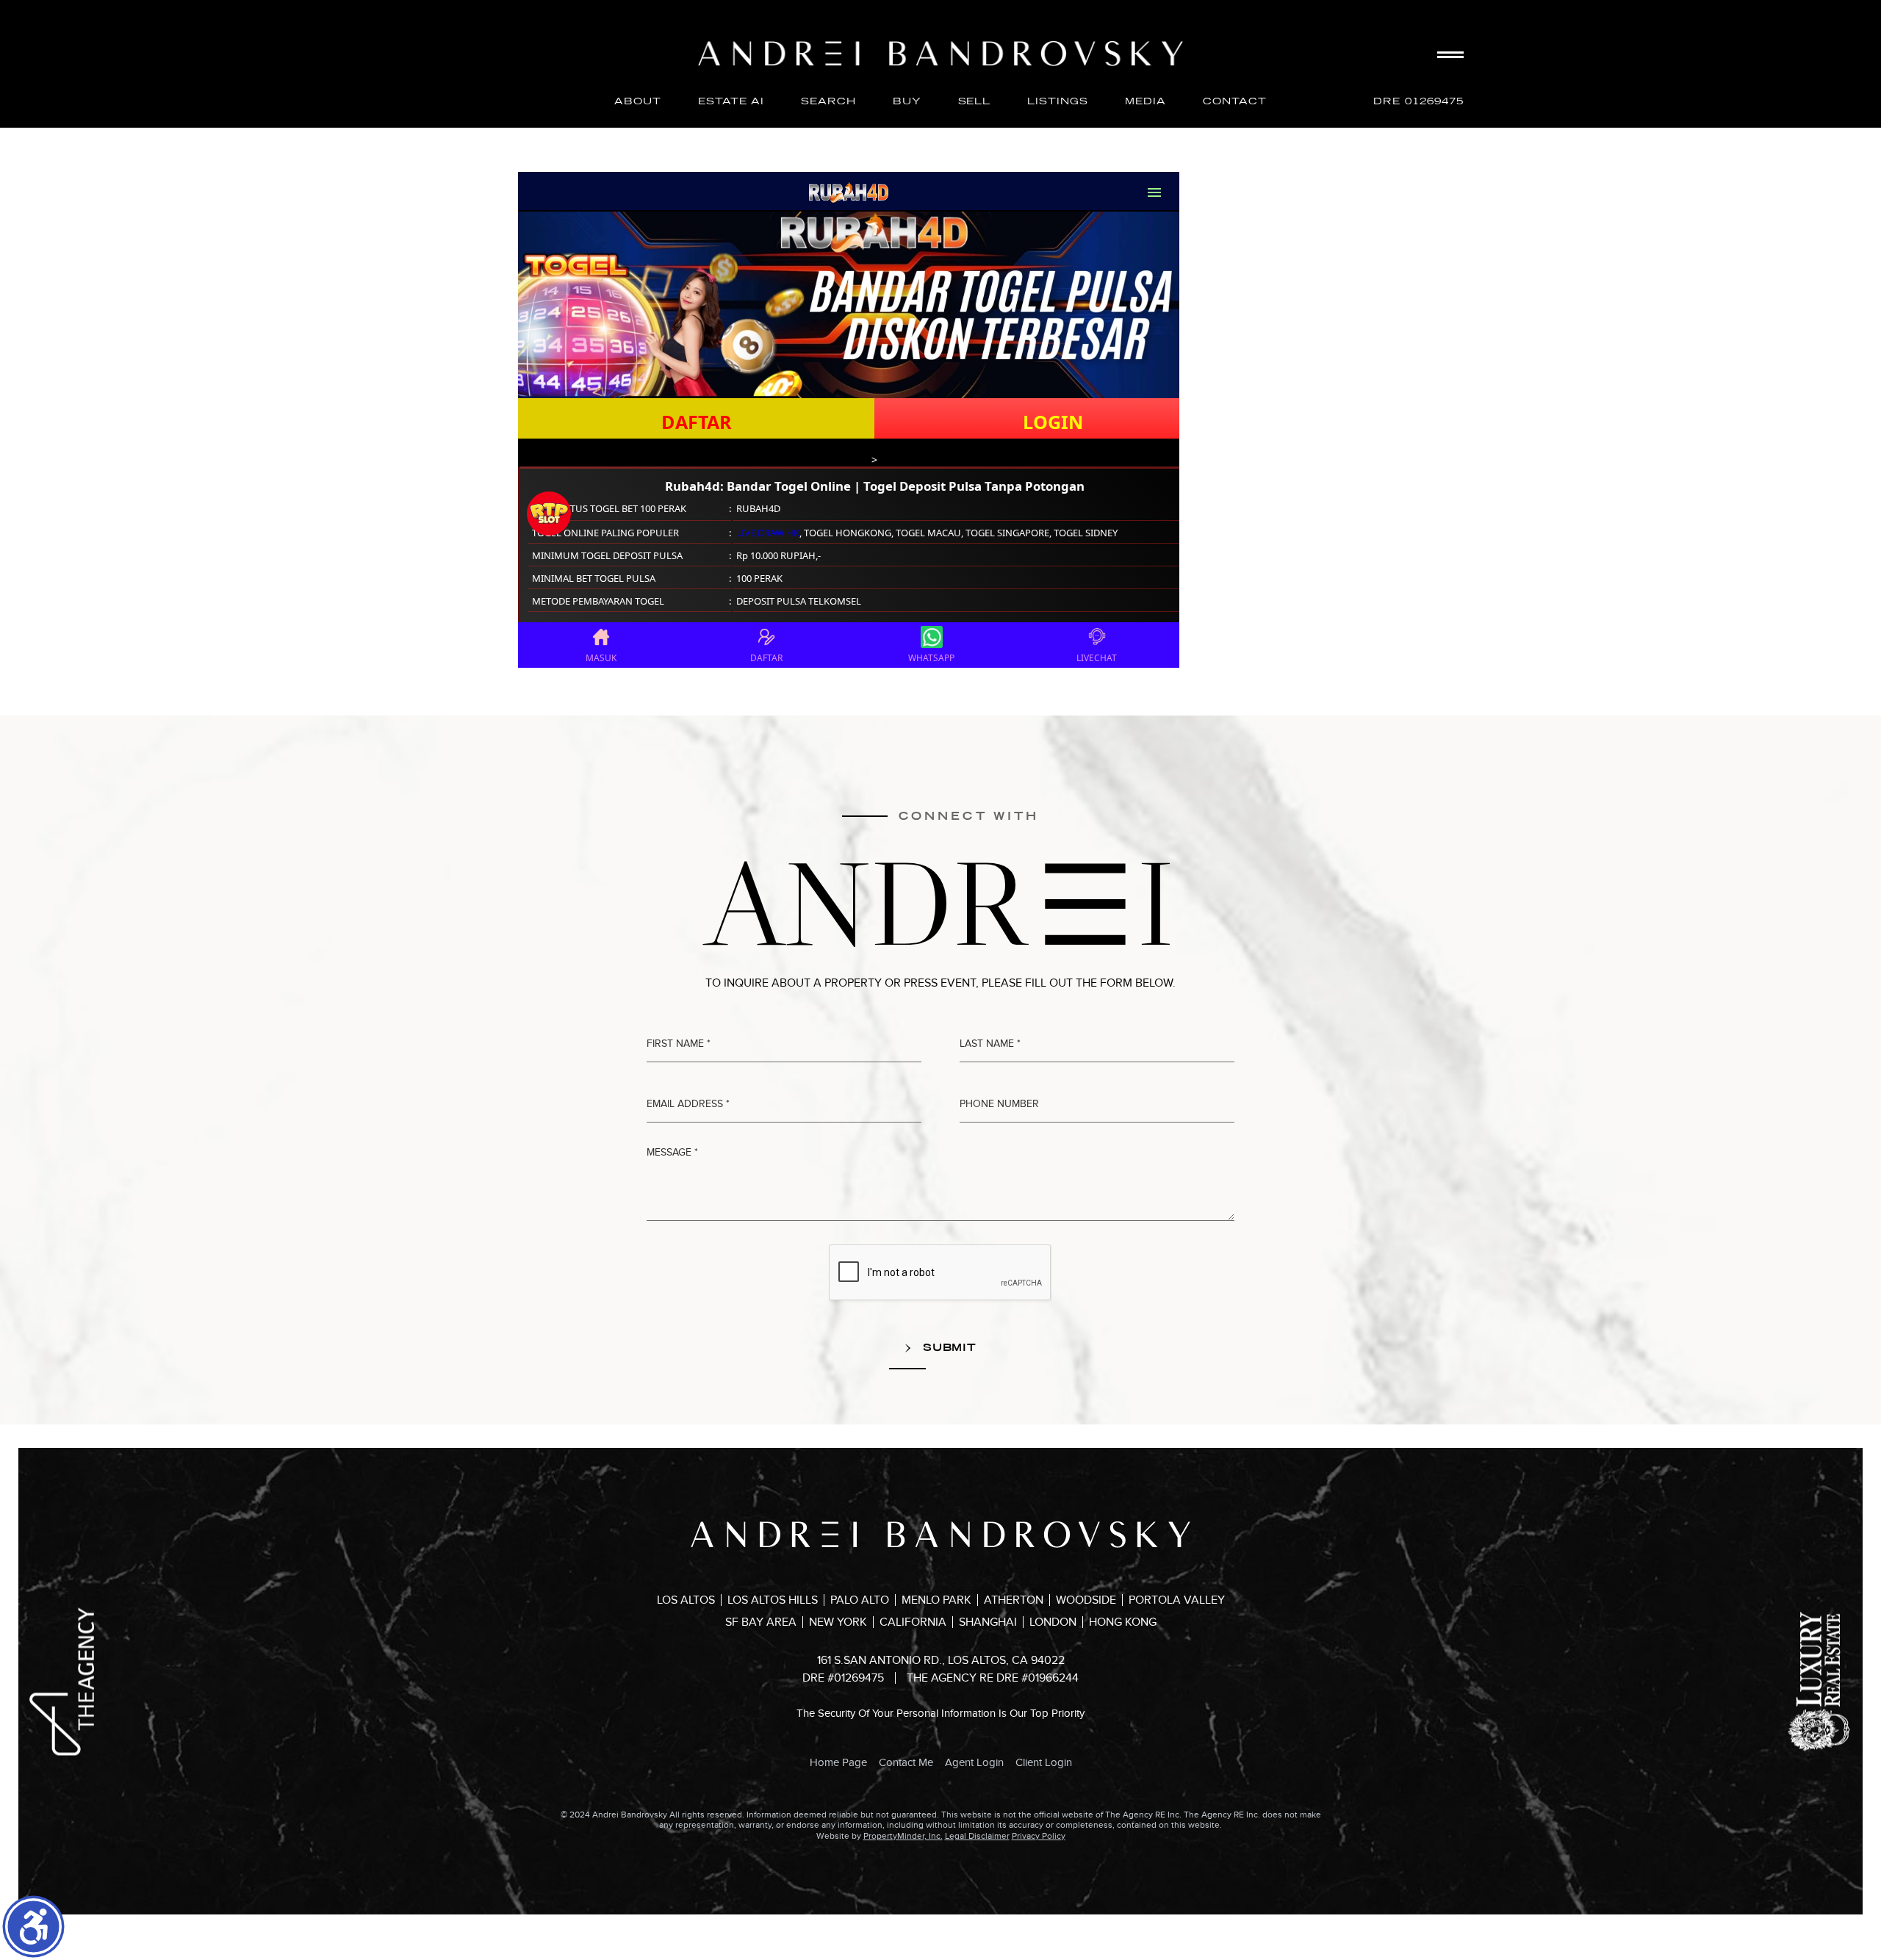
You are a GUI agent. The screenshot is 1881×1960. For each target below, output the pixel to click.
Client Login (1044, 1762)
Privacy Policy (1039, 1836)
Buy (907, 101)
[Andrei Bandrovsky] (940, 54)
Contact (1235, 101)
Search (828, 101)
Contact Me (906, 1762)
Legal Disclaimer (977, 1836)
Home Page (838, 1762)
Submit (948, 1347)
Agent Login (974, 1762)
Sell (975, 101)
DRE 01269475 (1418, 101)
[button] (33, 1927)
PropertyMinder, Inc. (903, 1836)
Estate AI (731, 101)
